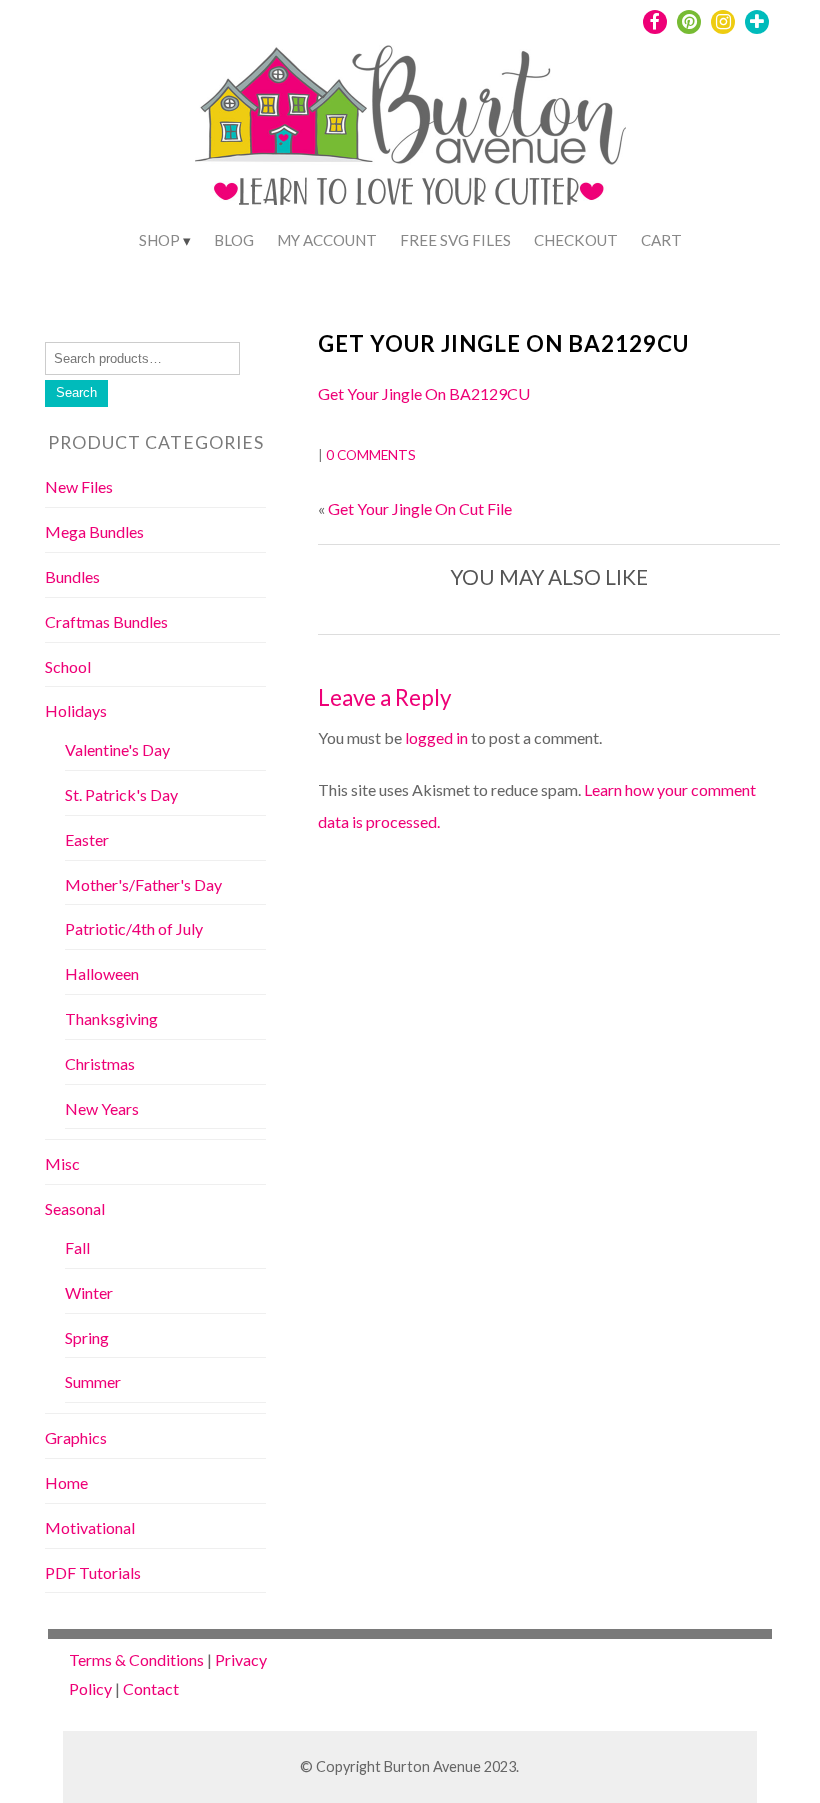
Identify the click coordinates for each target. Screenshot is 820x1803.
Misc (62, 1163)
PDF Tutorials (93, 1572)
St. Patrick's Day (121, 794)
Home (66, 1482)
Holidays (76, 710)
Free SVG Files (455, 240)
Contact (151, 1688)
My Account (327, 240)
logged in (436, 737)
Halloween (102, 973)
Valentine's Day (117, 749)
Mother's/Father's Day (143, 884)
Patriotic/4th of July (134, 928)
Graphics (76, 1437)
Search (76, 392)
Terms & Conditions (136, 1659)
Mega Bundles (94, 531)
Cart (661, 240)
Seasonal (75, 1208)
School (68, 666)
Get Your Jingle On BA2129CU (503, 343)
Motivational (90, 1527)
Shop (159, 240)
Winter (89, 1292)
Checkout (576, 240)
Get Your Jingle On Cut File (420, 508)
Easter (87, 839)
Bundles (72, 576)
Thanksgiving (111, 1018)
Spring (87, 1337)
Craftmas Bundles (106, 621)
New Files (79, 486)
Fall (77, 1247)
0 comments (371, 455)
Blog (234, 240)
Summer (93, 1381)
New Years (102, 1108)
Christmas (100, 1063)
